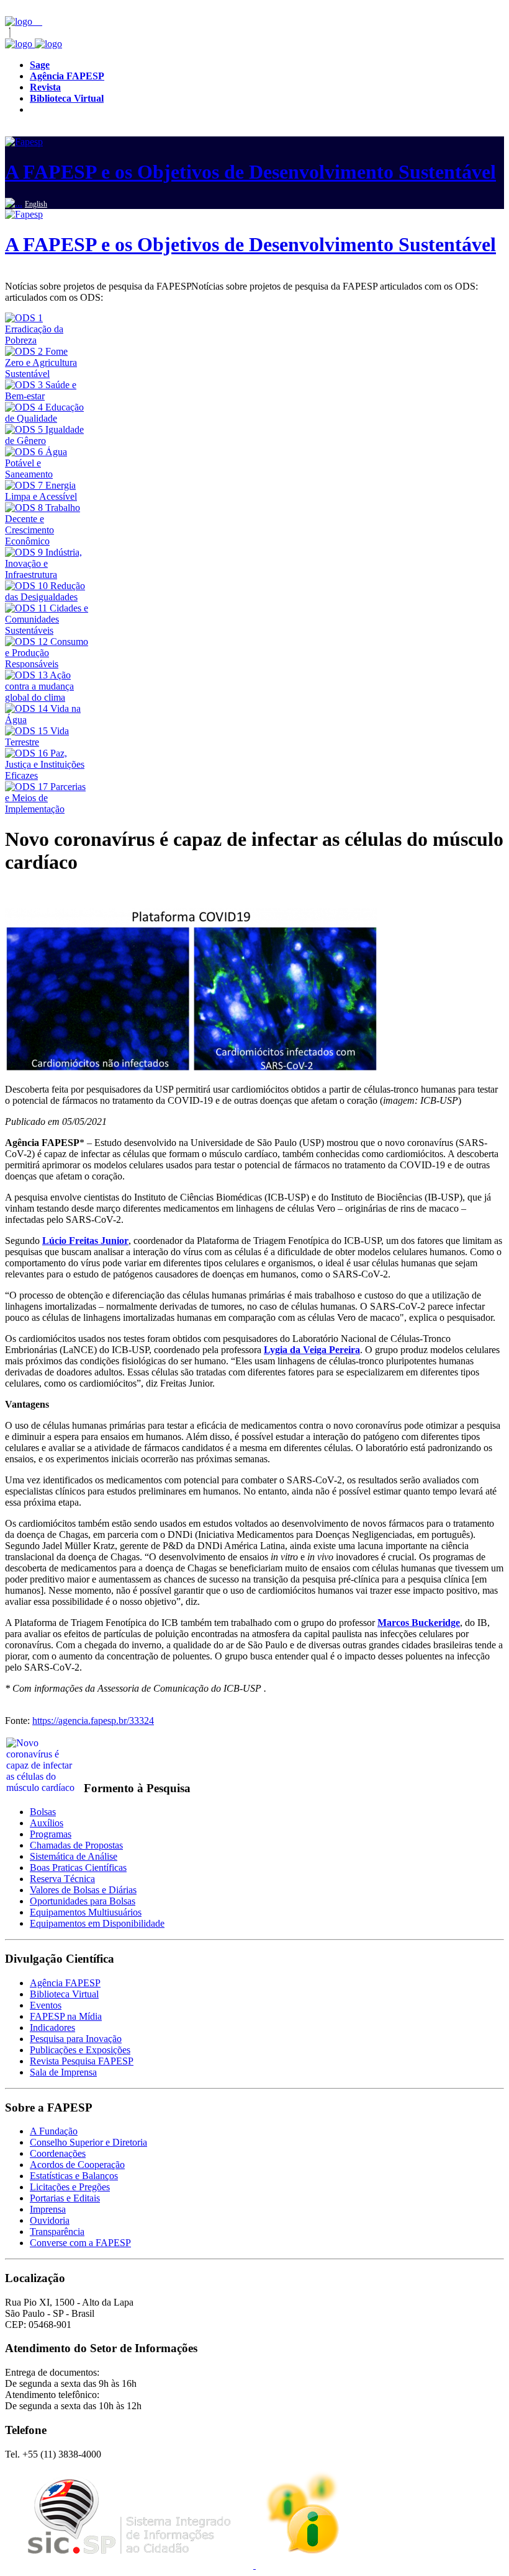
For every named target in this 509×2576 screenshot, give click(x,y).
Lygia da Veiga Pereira (312, 1350)
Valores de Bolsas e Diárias (83, 1890)
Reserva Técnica (62, 1879)
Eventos (46, 2005)
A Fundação (54, 2131)
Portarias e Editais (65, 2198)
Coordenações (58, 2153)
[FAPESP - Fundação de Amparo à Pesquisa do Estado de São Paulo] (20, 21)
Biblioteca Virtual (64, 1994)
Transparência (57, 2232)
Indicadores (52, 2027)
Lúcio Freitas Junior (85, 1241)
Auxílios (47, 1823)
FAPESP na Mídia (66, 2016)
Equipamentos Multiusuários (86, 1912)
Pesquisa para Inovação (76, 2039)
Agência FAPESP (65, 1983)
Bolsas (43, 1812)
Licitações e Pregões (70, 2187)
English (36, 204)
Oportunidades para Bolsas (83, 1901)
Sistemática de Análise (74, 1856)
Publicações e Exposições (80, 2050)
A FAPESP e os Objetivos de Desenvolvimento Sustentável (250, 172)
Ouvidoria (50, 2220)
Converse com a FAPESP (80, 2243)
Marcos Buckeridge (419, 1623)
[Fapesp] (34, 44)
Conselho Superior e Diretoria (88, 2142)
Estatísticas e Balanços (74, 2176)
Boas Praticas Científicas (78, 1868)
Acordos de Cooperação (77, 2165)
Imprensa (48, 2209)
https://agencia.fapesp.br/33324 (93, 1721)
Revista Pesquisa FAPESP (82, 2061)
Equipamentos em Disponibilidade (97, 1923)
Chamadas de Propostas (76, 1845)
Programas (51, 1834)
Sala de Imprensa (63, 2072)
